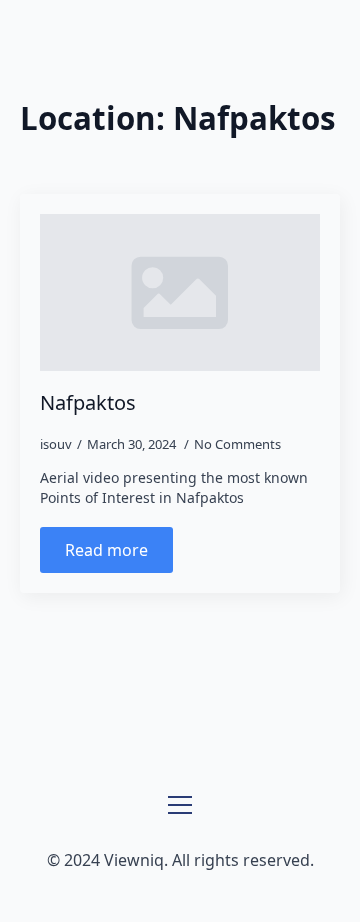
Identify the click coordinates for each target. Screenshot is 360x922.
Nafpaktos (88, 403)
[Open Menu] (180, 805)
